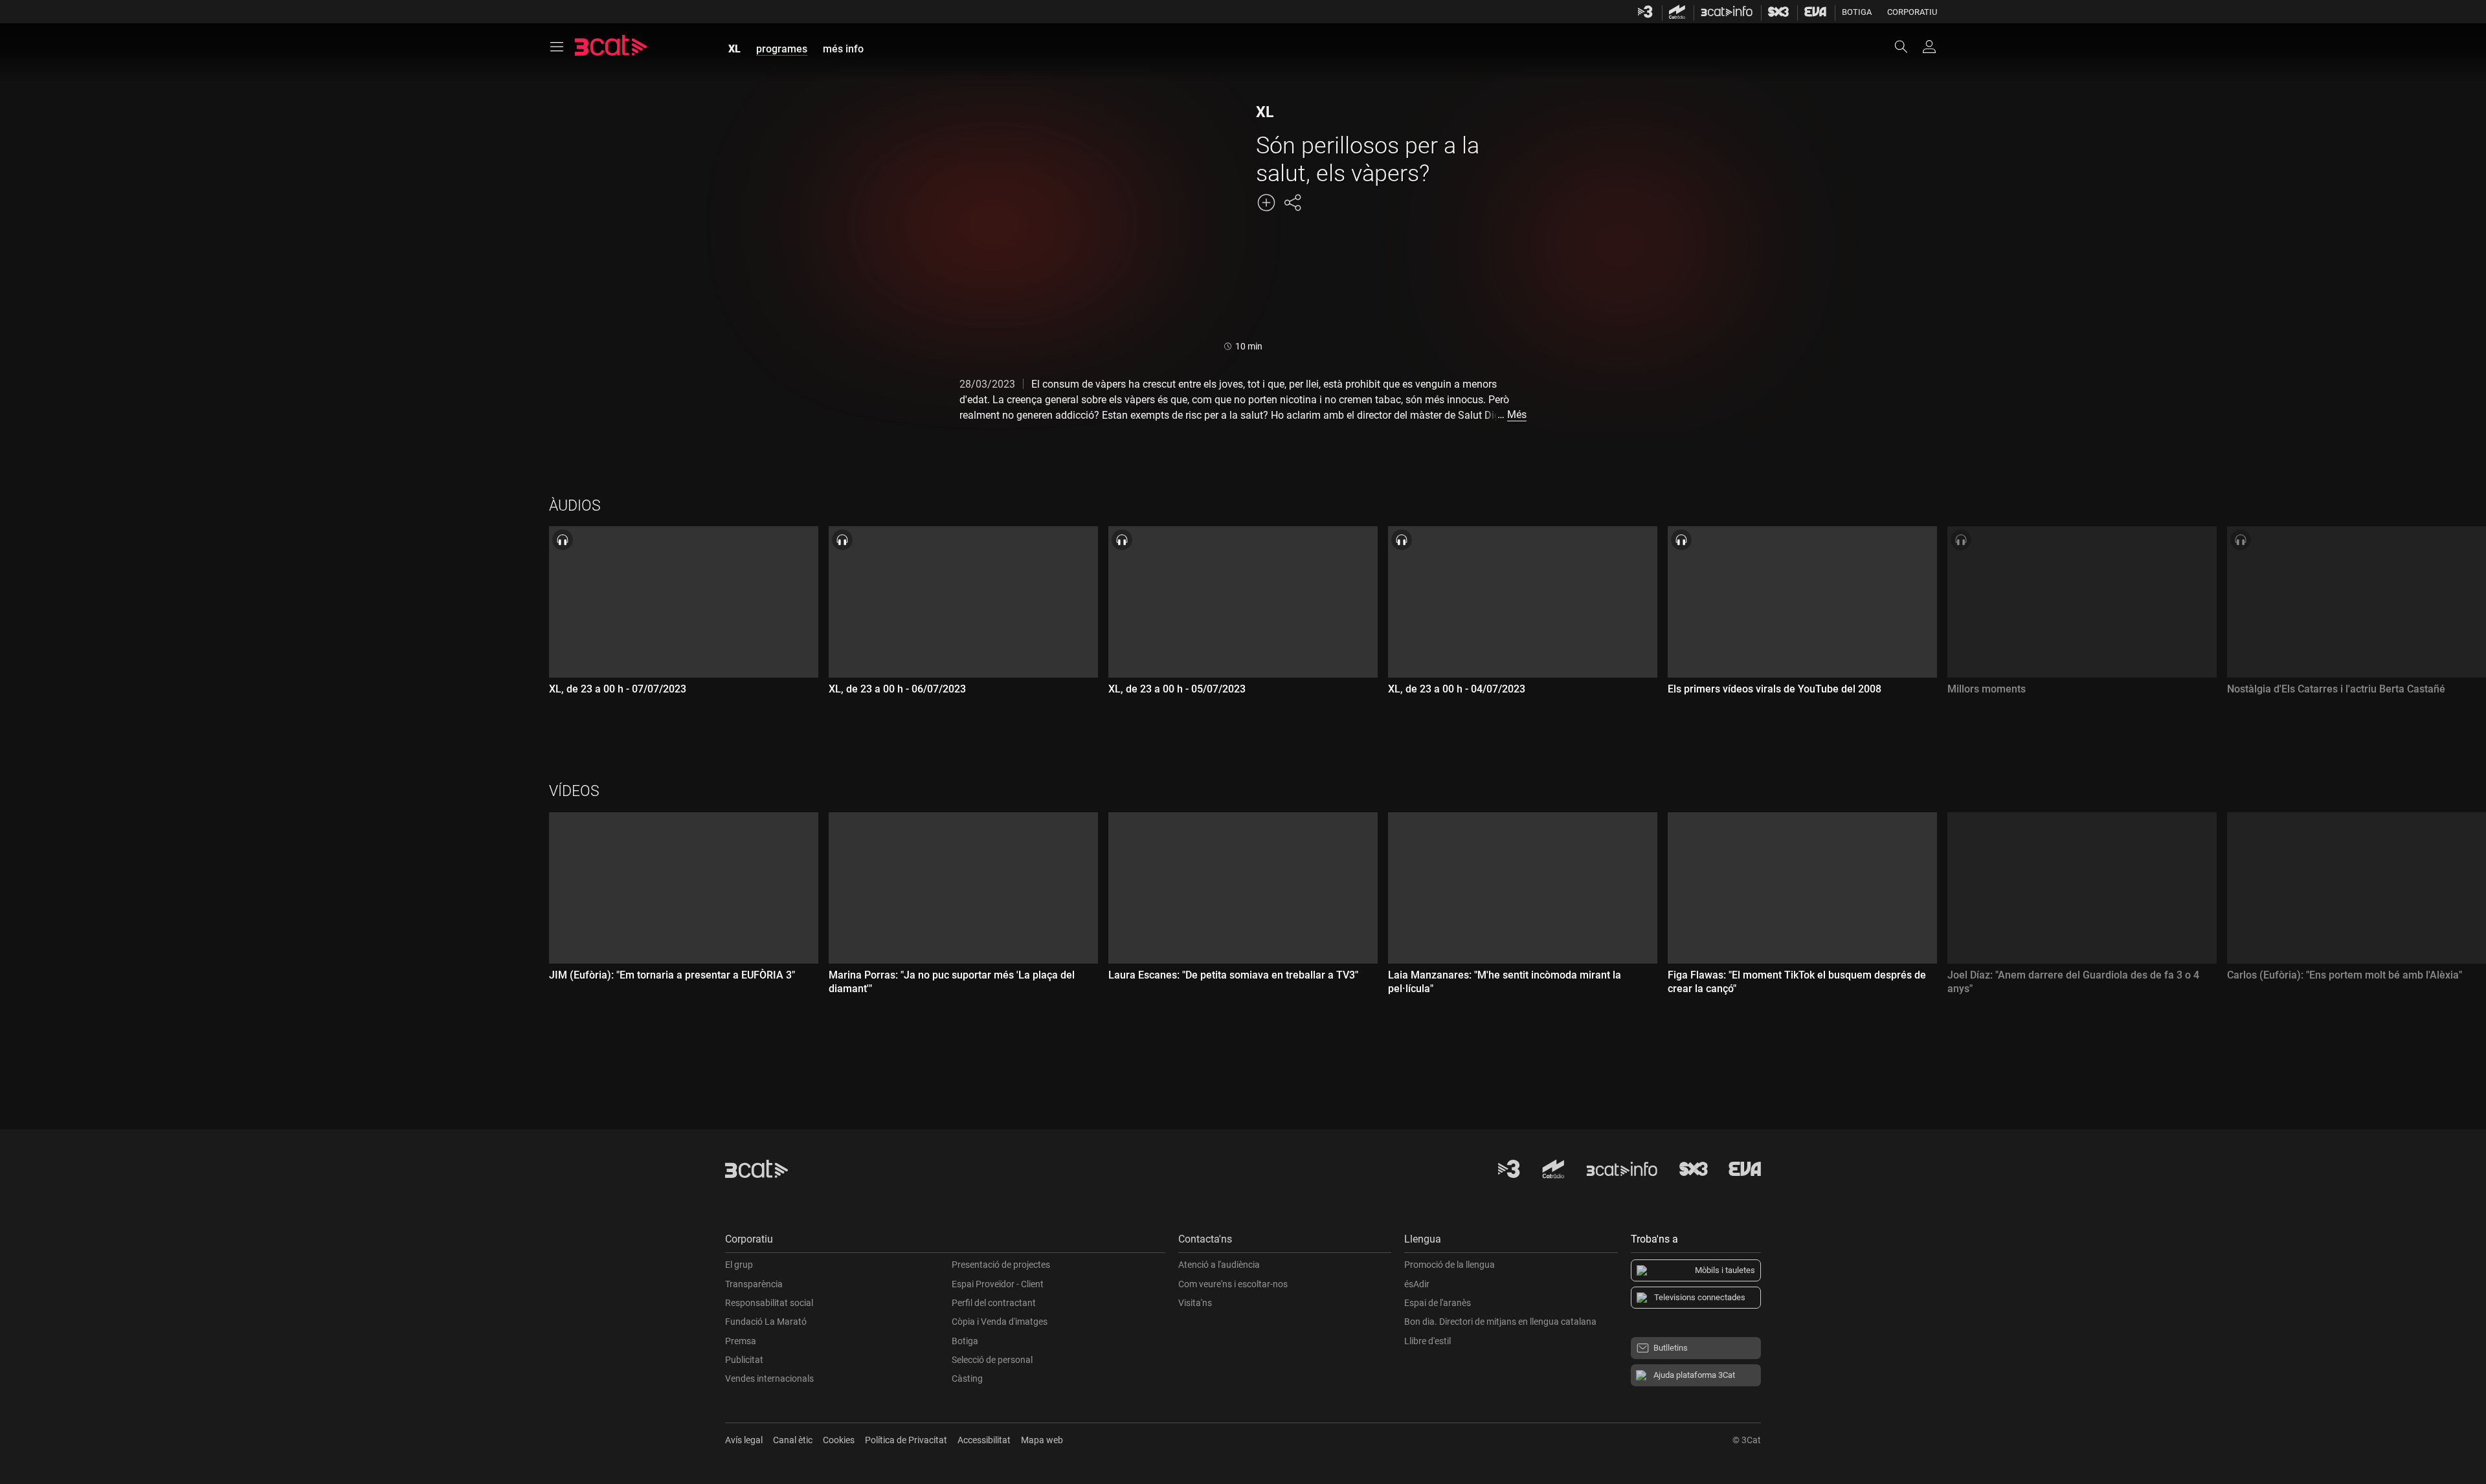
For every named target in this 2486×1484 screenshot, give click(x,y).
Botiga (1857, 12)
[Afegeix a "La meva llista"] (1266, 203)
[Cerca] (1907, 47)
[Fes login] (1929, 47)
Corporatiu (1912, 12)
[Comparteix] (1292, 203)
